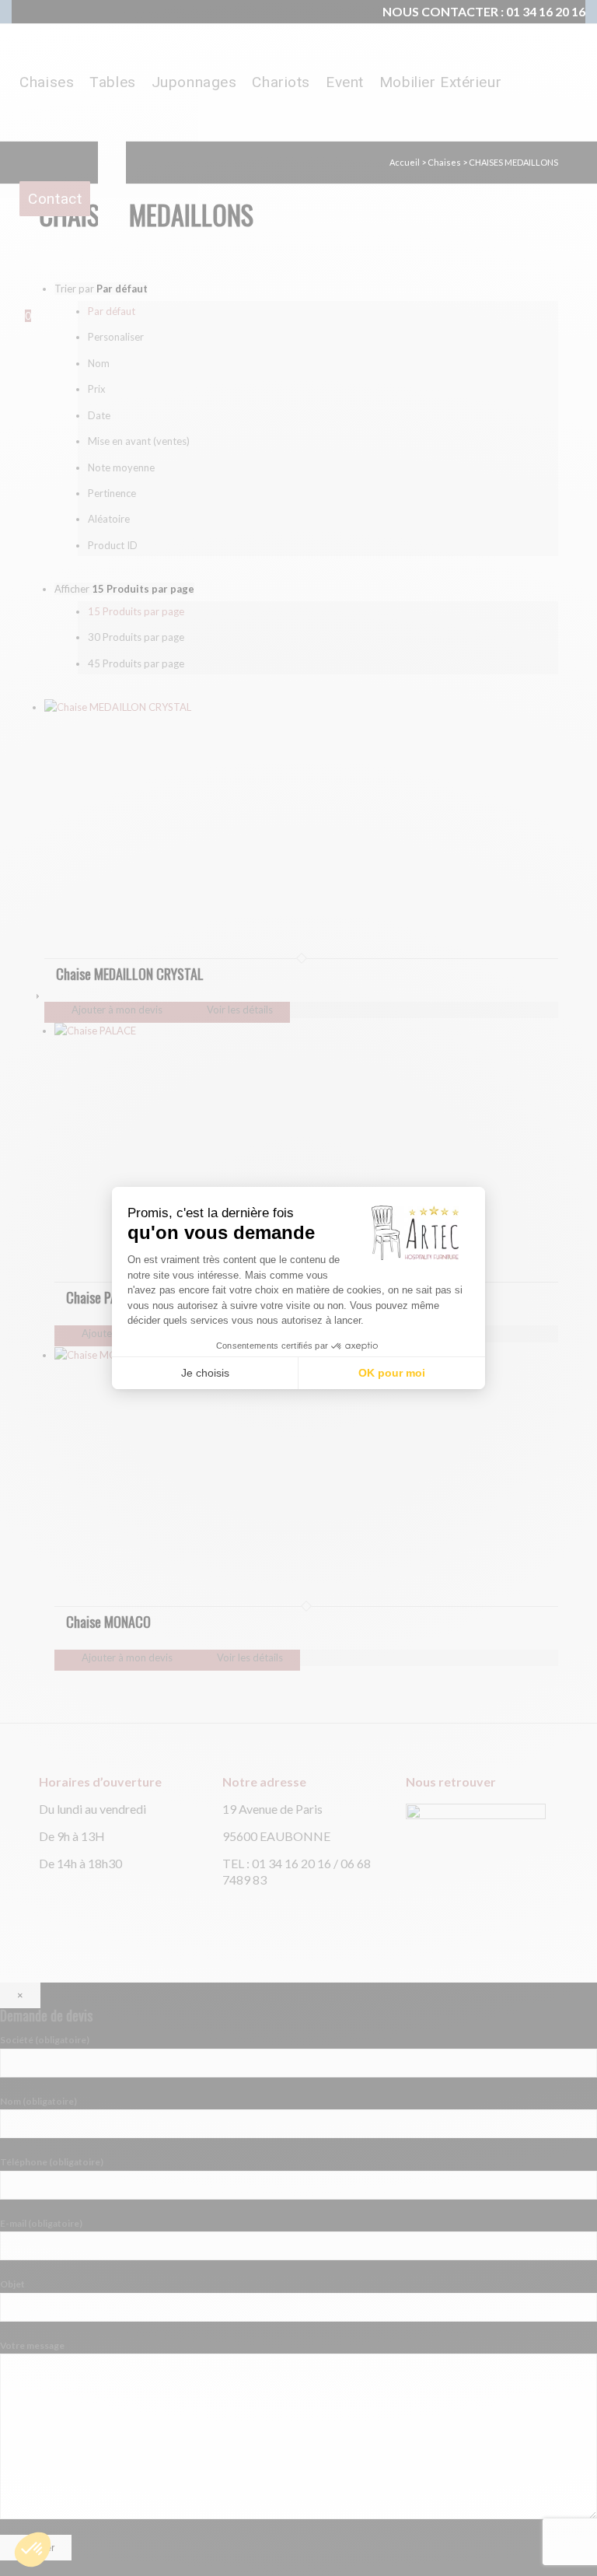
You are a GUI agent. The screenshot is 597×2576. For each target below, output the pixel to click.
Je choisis (205, 1373)
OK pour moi (392, 1373)
